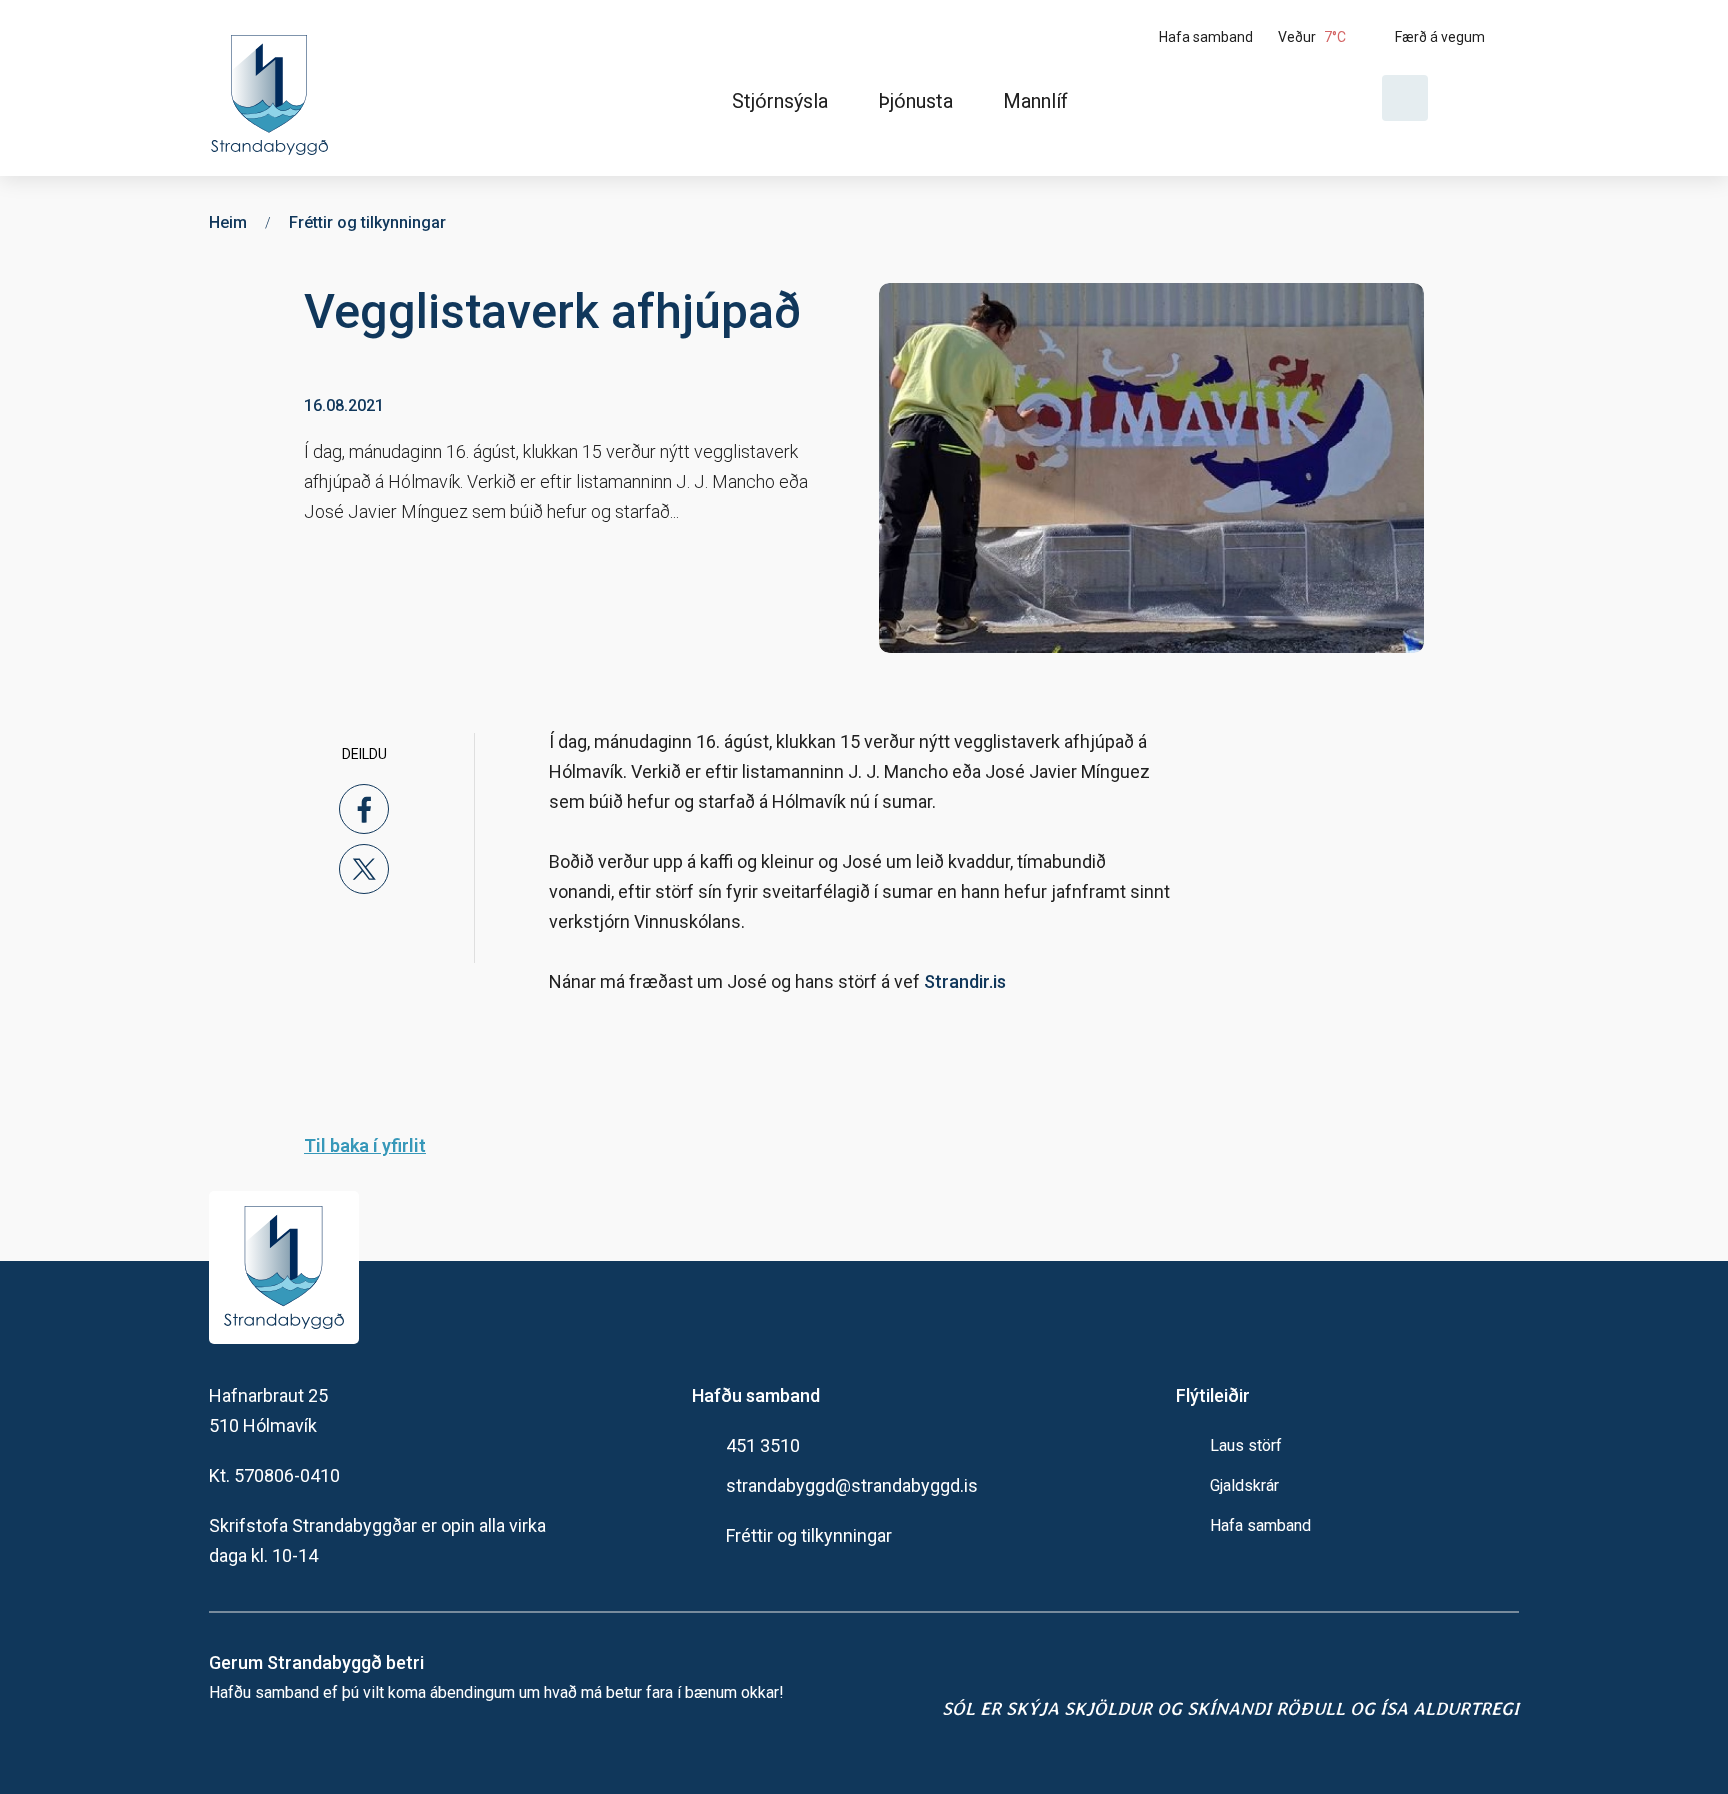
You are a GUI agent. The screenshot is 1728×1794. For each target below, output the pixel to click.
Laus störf (1246, 1445)
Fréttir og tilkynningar (809, 1535)
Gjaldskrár (1244, 1485)
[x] (364, 869)
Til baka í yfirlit (365, 1145)
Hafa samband (1260, 1525)
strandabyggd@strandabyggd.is (852, 1485)
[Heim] (273, 88)
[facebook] (364, 809)
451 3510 (763, 1445)
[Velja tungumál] (1481, 98)
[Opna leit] (1405, 98)
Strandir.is (965, 981)
